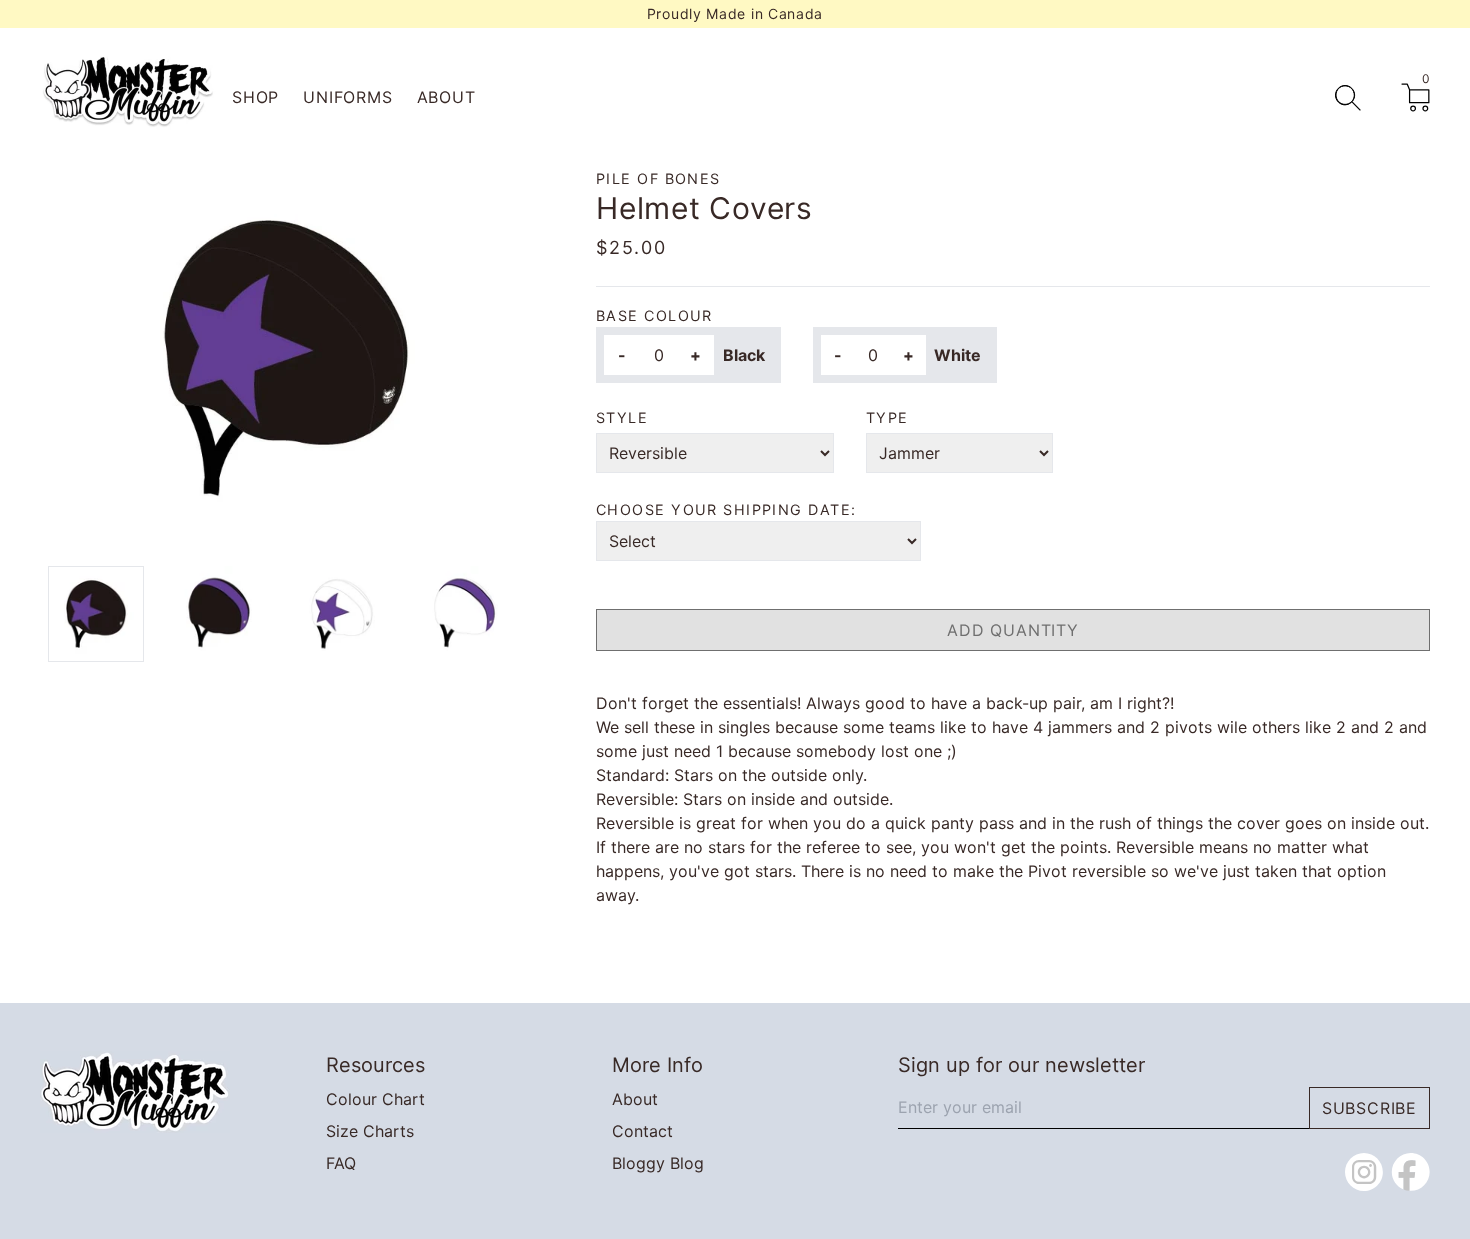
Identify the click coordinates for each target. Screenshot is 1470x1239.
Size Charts (370, 1131)
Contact (642, 1131)
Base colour (654, 315)
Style (622, 417)
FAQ (341, 1163)
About (446, 97)
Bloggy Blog (658, 1163)
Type (887, 417)
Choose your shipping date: (726, 509)
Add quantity (1013, 630)
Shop (255, 97)
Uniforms (347, 97)
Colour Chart (375, 1099)
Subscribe (1369, 1108)
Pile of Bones (658, 178)
